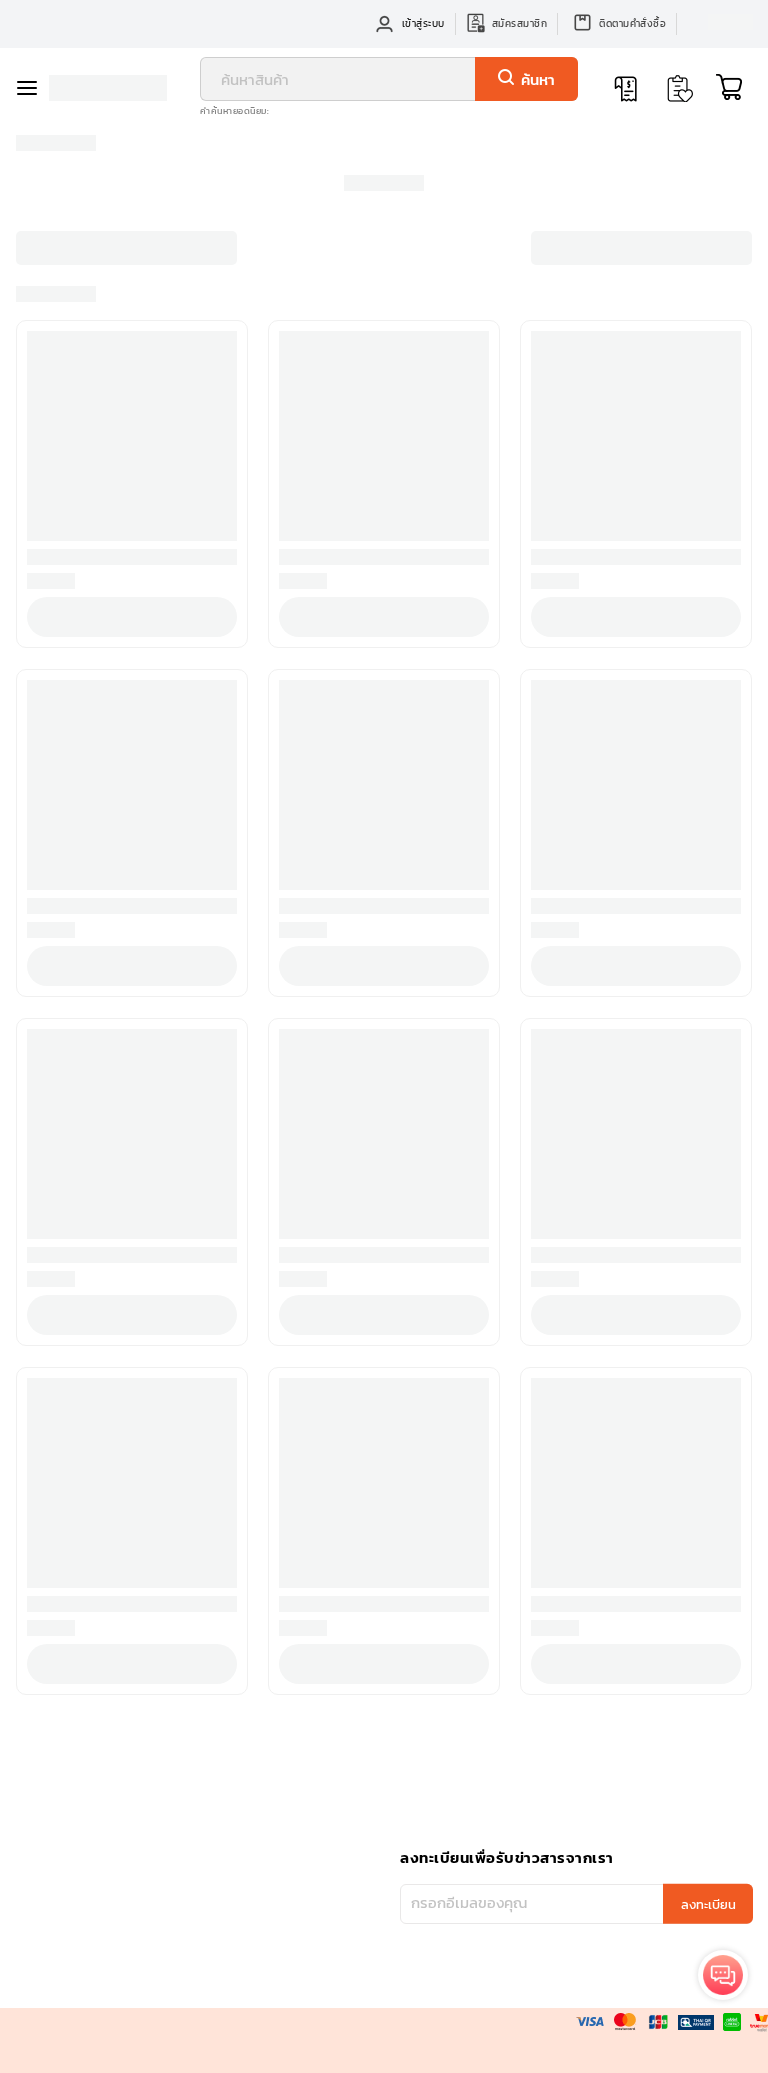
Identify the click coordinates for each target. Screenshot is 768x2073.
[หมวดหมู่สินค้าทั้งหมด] (32, 88)
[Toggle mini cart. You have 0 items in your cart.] (729, 88)
